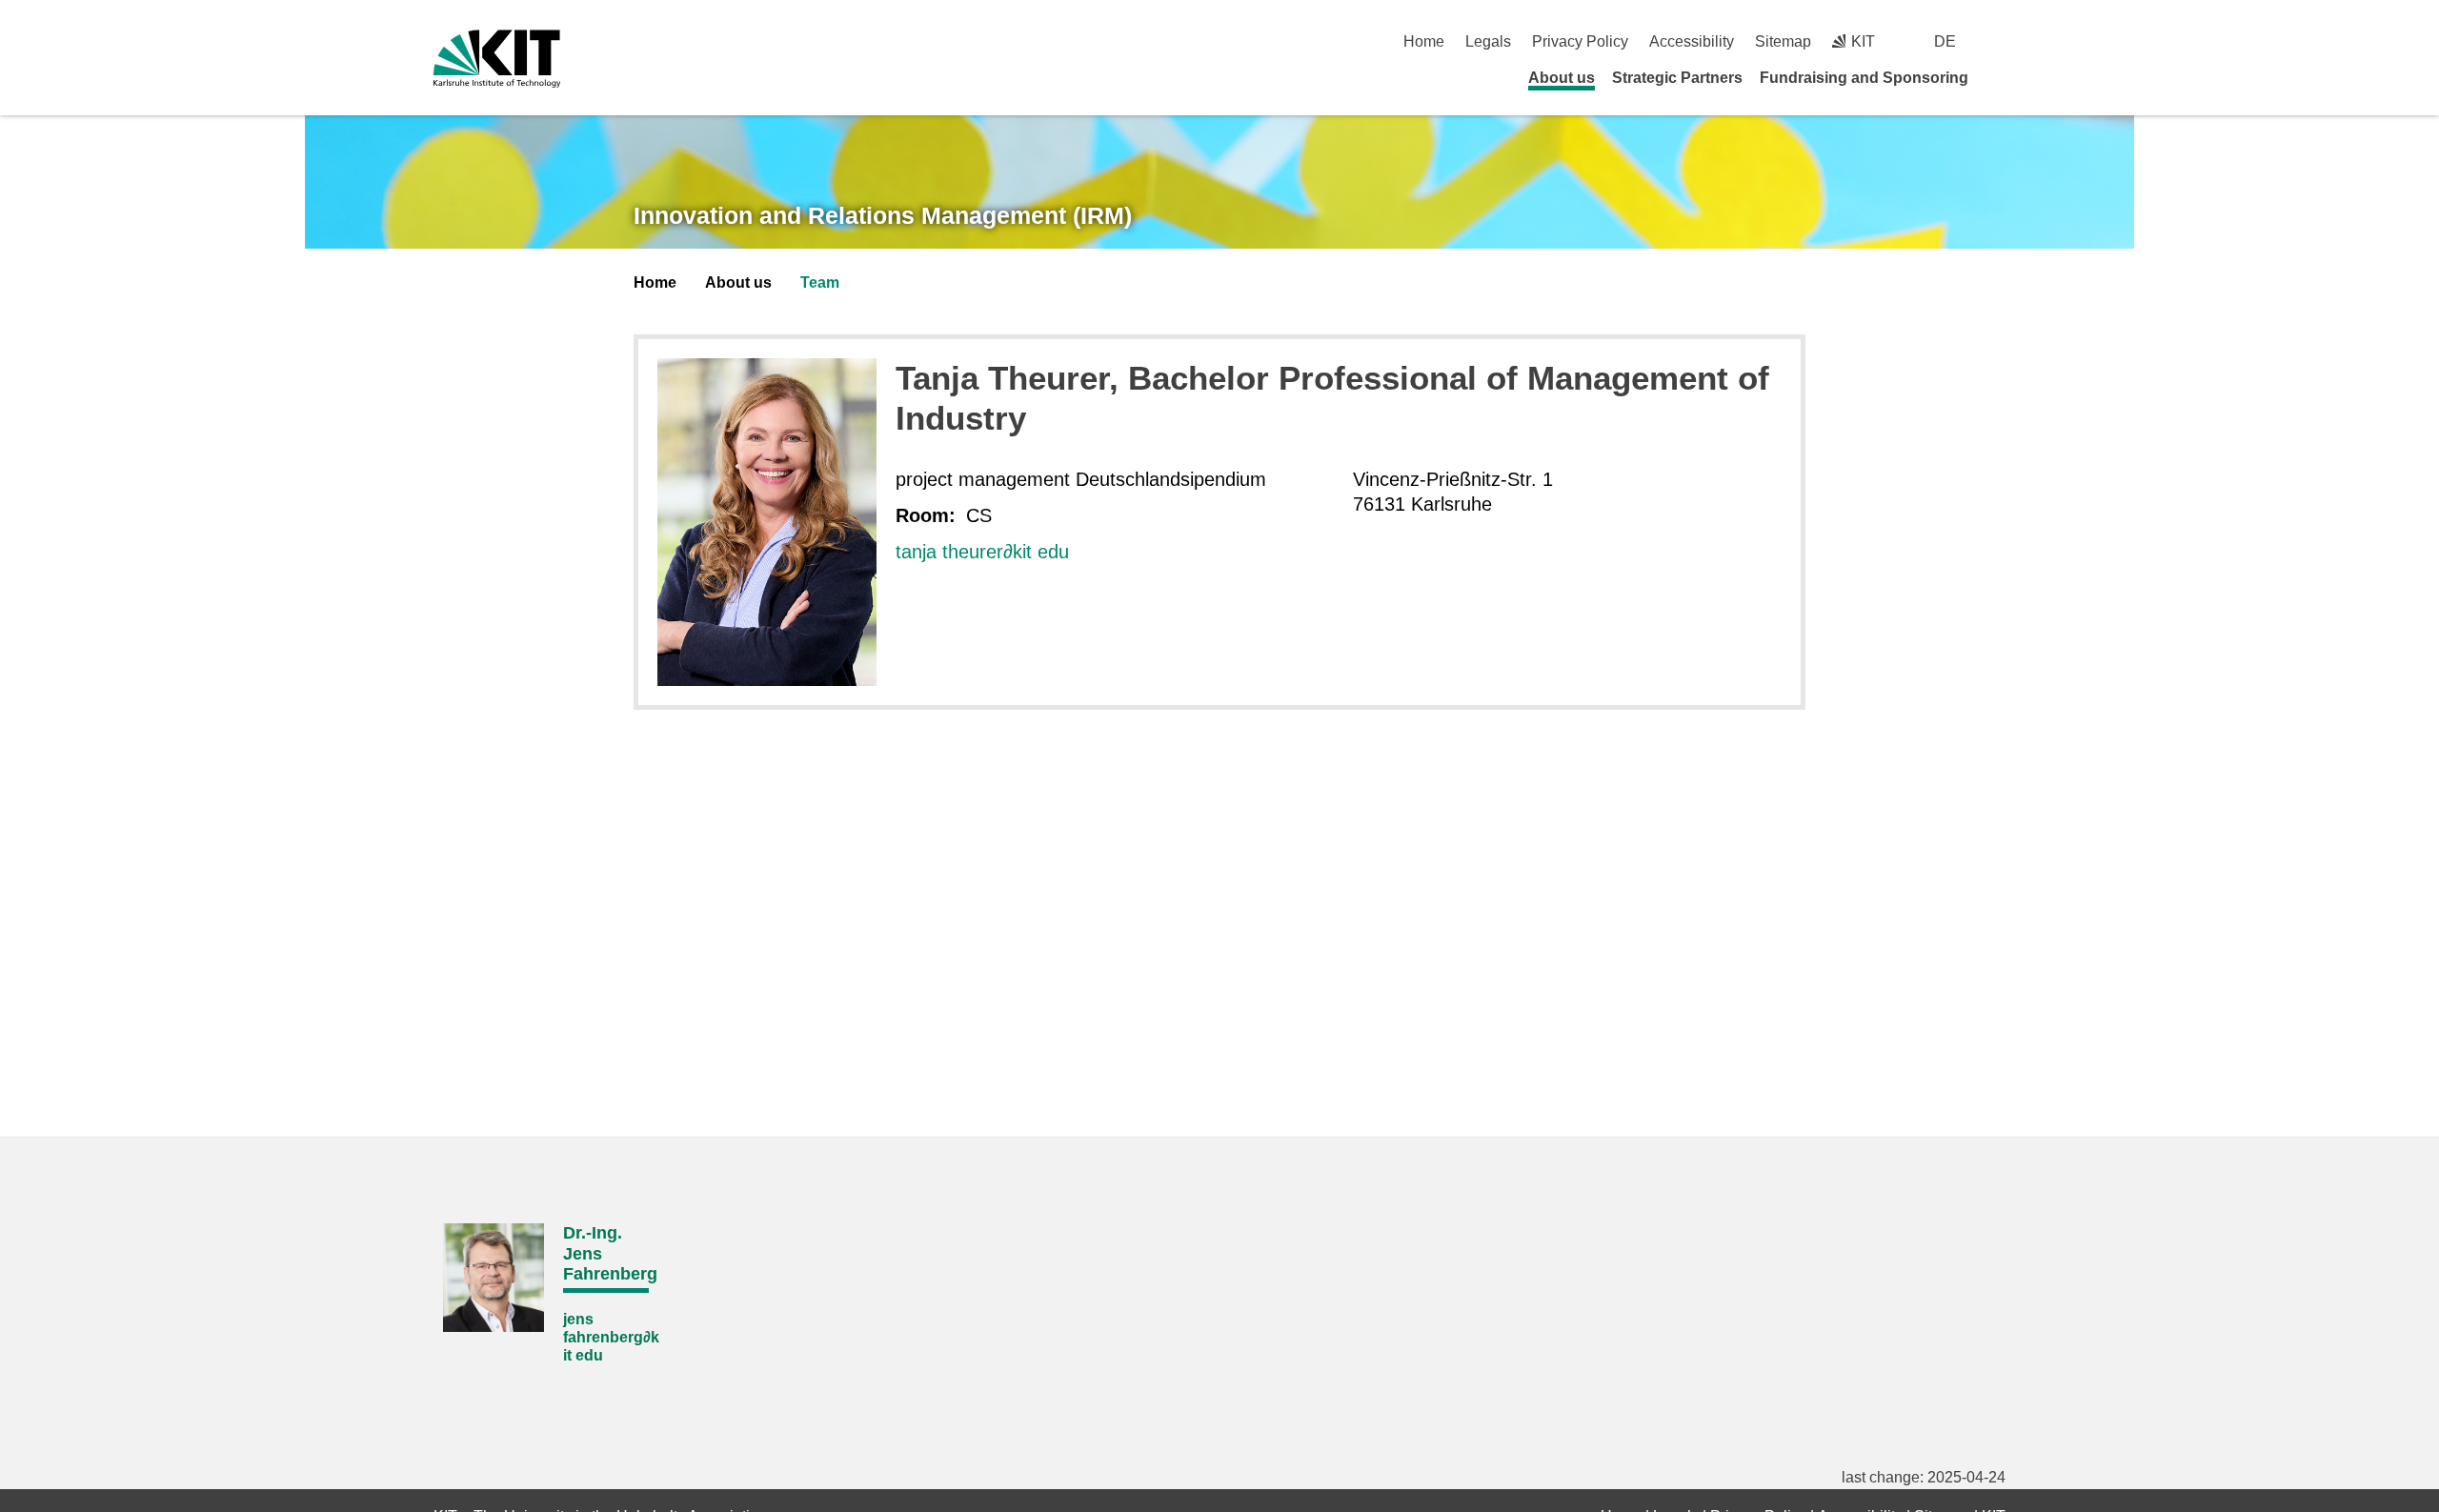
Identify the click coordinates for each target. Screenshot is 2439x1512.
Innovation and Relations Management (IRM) (883, 215)
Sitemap (1783, 41)
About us (1562, 78)
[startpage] (1999, 77)
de (1945, 41)
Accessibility (1692, 41)
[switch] (1998, 41)
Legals (1488, 41)
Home (1424, 41)
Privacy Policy (1580, 41)
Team (820, 282)
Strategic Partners (1677, 78)
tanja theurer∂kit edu (982, 552)
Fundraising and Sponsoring (1864, 78)
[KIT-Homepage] (497, 59)
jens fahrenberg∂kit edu (611, 1337)
